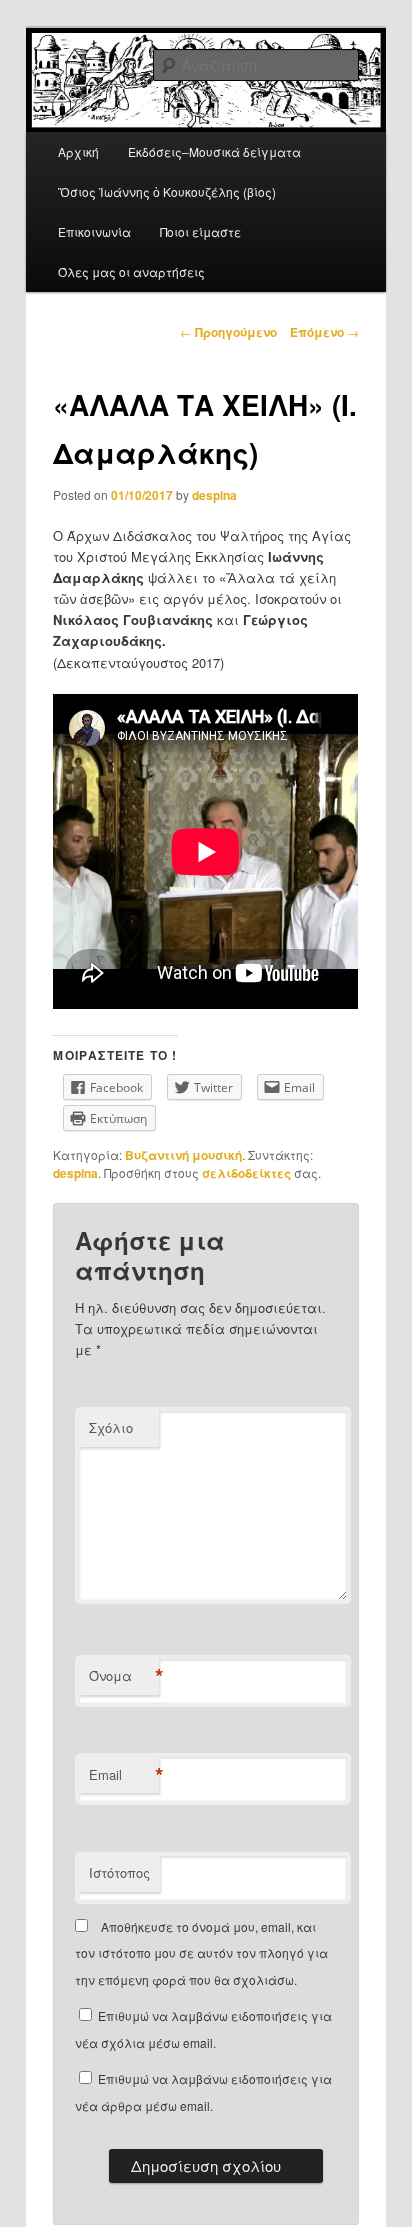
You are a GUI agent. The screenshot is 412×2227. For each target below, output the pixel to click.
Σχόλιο (111, 1427)
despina (214, 495)
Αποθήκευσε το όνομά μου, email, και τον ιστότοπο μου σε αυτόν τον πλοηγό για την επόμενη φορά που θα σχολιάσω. (201, 1953)
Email (124, 1775)
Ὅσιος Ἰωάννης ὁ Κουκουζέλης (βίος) (167, 191)
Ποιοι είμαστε (200, 231)
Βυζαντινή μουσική (183, 1155)
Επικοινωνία (94, 231)
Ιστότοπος (119, 1872)
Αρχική (78, 151)
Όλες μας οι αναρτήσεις (131, 271)
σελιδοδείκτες (246, 1173)
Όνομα (124, 1676)
